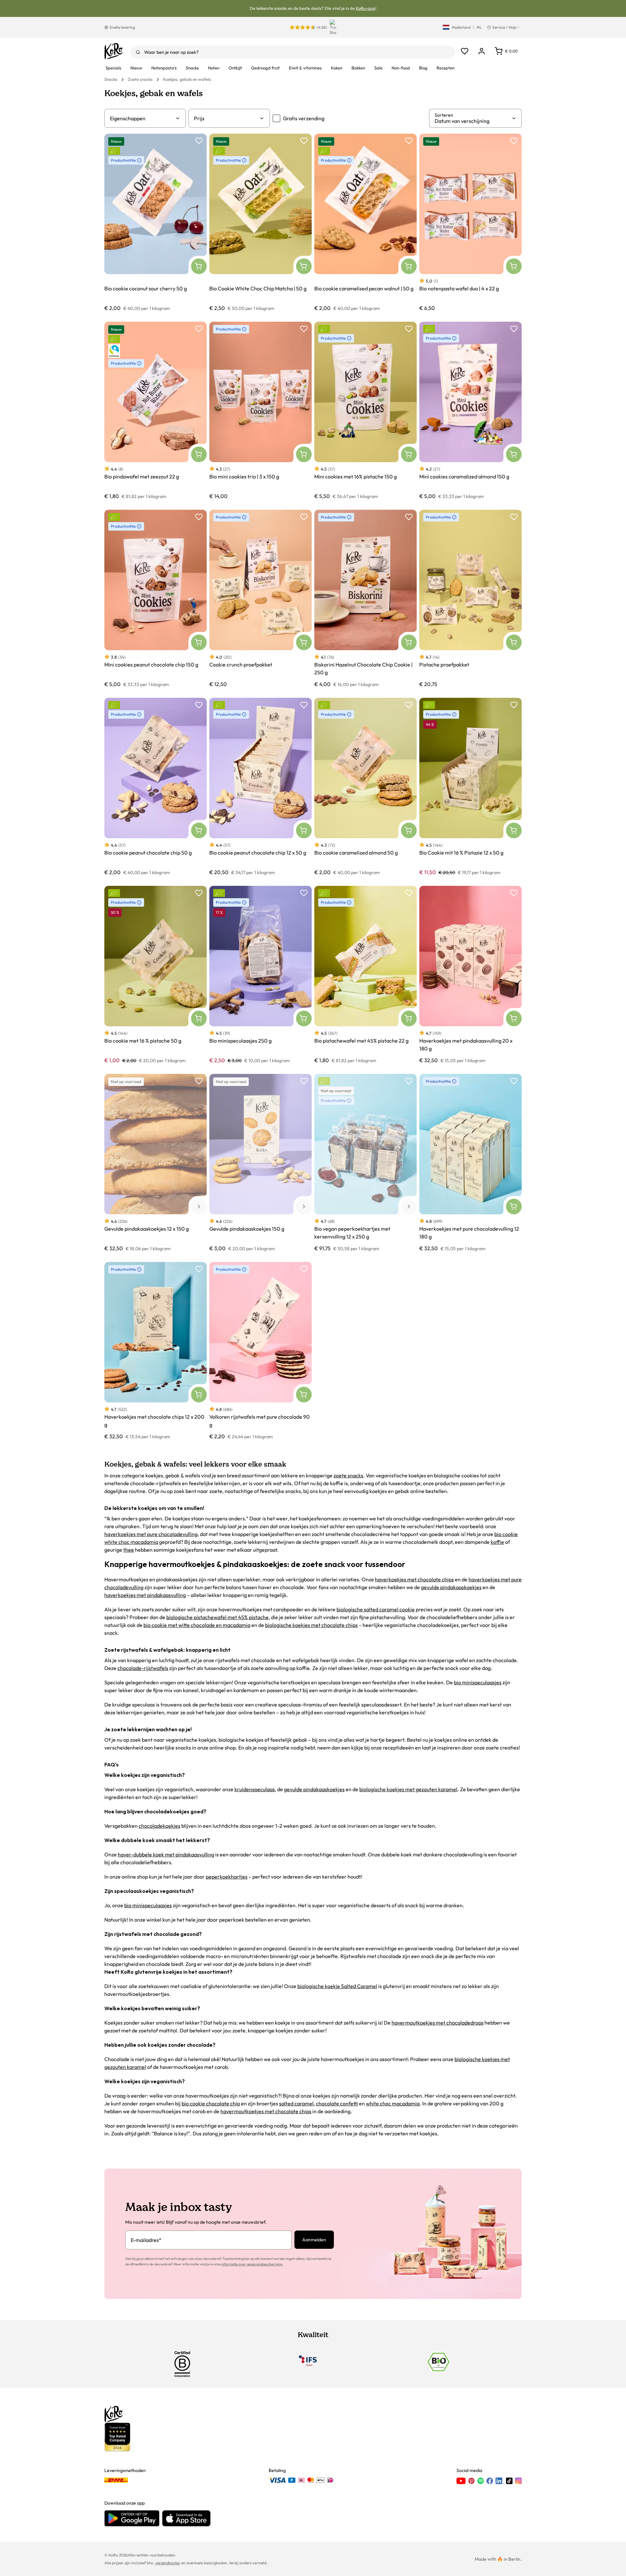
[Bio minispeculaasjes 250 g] (261, 975)
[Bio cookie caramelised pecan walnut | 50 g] (365, 222)
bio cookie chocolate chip (211, 2103)
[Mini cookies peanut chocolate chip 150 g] (156, 599)
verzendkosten (168, 2563)
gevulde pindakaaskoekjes (451, 1587)
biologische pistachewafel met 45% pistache (217, 1617)
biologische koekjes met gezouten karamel (408, 1789)
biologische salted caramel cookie (376, 1609)
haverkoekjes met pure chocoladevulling (151, 1534)
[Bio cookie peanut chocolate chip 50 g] (156, 787)
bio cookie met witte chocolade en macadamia (197, 1625)
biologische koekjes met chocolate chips (311, 1625)
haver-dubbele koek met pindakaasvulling (166, 1854)
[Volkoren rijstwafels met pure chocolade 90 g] (261, 1351)
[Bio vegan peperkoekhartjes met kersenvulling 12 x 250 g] (365, 1163)
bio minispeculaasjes (478, 1682)
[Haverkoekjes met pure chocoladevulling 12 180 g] (470, 1163)
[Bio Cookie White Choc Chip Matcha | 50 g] (261, 222)
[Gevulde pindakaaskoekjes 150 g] (261, 1163)
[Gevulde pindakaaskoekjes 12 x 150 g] (156, 1163)
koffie (497, 1542)
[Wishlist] (465, 51)
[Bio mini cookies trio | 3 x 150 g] (261, 410)
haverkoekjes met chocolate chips (414, 1579)
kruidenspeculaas (255, 1789)
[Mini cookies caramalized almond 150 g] (470, 410)
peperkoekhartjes (227, 1877)
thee (129, 1550)
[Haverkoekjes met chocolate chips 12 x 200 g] (156, 1351)
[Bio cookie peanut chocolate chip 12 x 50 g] (261, 787)
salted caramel (296, 2103)
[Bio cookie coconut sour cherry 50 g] (156, 222)
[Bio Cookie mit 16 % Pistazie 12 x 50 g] (470, 787)
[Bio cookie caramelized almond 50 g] (365, 787)
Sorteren (444, 115)
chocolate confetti (337, 2103)
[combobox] (293, 52)
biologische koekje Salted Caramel (337, 1986)
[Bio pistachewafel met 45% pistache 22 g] (365, 975)
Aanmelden (314, 2240)
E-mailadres (146, 2240)
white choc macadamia (393, 2103)
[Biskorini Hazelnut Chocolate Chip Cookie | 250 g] (365, 599)
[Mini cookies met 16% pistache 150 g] (365, 410)
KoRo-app (365, 8)
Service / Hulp (504, 27)
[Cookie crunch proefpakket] (261, 599)
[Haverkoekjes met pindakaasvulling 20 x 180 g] (470, 975)
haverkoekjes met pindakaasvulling (145, 1595)
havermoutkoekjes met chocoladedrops (438, 2023)
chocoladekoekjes (159, 1826)
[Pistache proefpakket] (470, 599)
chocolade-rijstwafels (143, 1668)
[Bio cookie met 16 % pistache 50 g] (156, 975)
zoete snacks (348, 1475)
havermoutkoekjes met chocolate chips (266, 2111)
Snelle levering (122, 27)
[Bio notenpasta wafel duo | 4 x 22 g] (470, 222)
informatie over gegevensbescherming (252, 2264)
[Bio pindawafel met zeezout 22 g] (156, 410)
